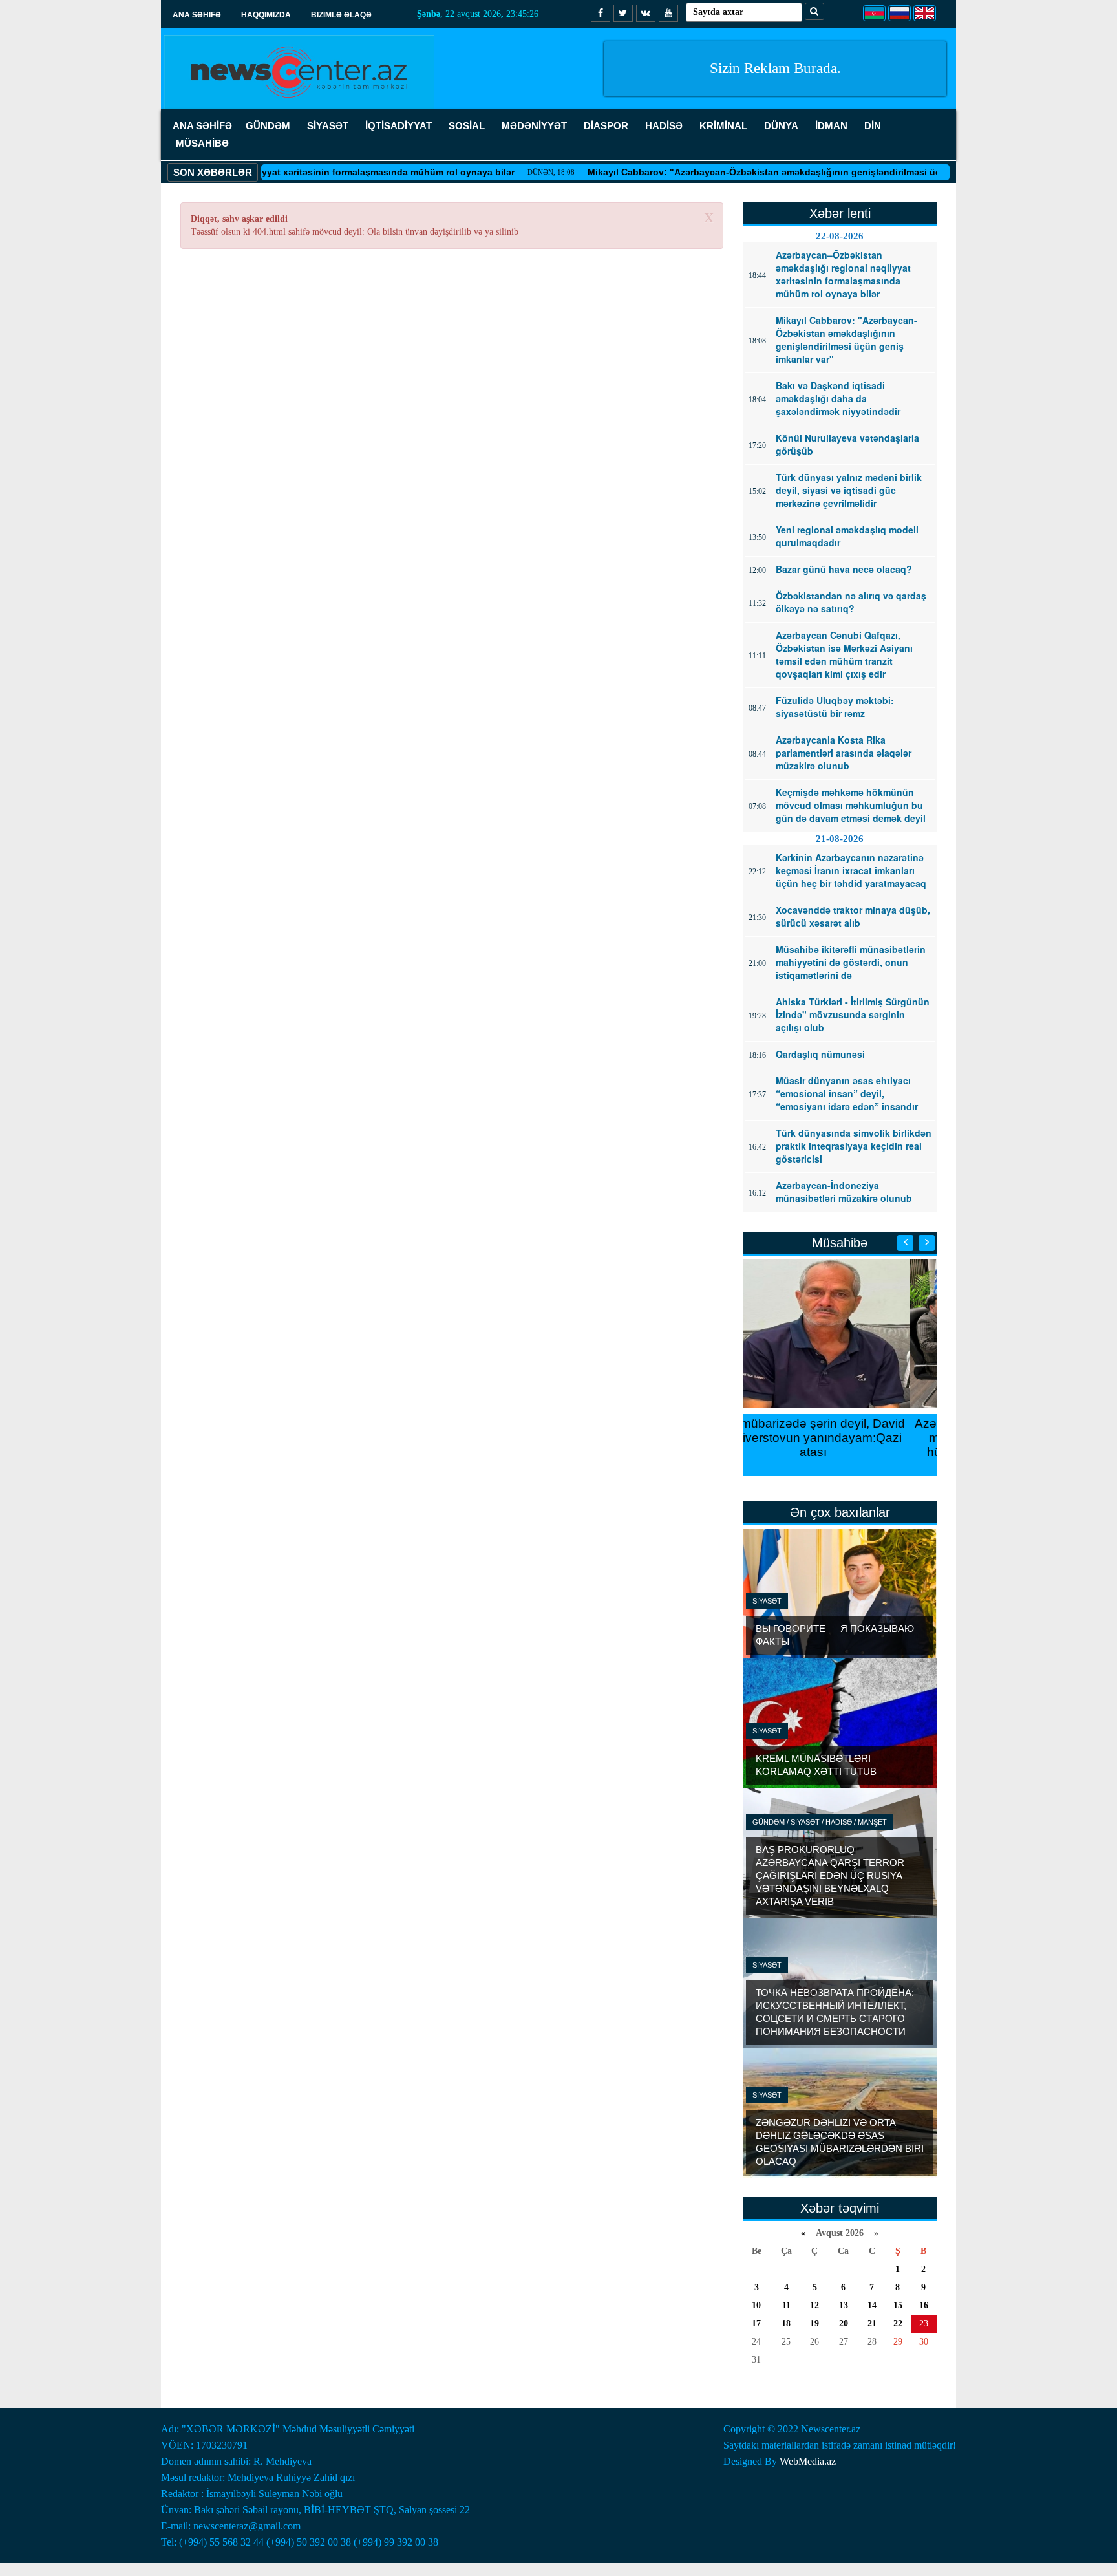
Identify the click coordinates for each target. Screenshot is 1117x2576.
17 (756, 2324)
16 (924, 2305)
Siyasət (767, 1601)
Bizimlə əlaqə (341, 15)
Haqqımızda (266, 15)
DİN (873, 126)
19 (814, 2324)
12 (814, 2305)
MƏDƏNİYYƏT (534, 126)
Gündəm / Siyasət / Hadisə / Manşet (820, 1822)
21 (872, 2324)
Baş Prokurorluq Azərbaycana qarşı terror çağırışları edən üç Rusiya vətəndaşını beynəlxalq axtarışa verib (830, 1875)
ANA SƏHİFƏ (202, 126)
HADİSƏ (664, 126)
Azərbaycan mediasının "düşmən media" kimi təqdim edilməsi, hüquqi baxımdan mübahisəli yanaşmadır (840, 1445)
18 (786, 2324)
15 (898, 2305)
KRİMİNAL (723, 126)
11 (786, 2305)
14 (872, 2305)
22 (898, 2324)
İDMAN (831, 126)
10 (756, 2305)
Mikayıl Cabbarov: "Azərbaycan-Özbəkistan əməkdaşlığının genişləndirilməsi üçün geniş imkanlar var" (765, 172)
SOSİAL (467, 126)
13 (844, 2305)
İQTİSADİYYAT (399, 126)
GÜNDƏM (268, 126)
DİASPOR (606, 126)
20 (844, 2324)
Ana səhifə (197, 15)
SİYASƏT (328, 126)
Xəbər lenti (840, 213)
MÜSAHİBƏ (202, 143)
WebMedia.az (808, 2461)
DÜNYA (781, 126)
